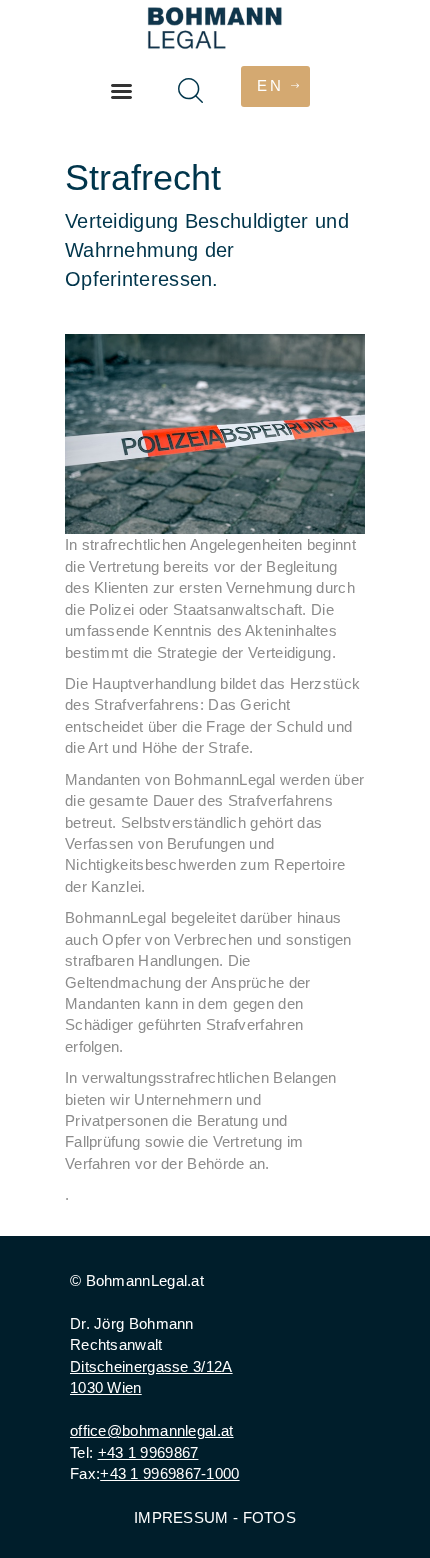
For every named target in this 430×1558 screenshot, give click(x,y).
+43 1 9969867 (148, 1452)
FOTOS (270, 1517)
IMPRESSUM (181, 1517)
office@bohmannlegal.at (152, 1430)
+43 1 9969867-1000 (169, 1473)
